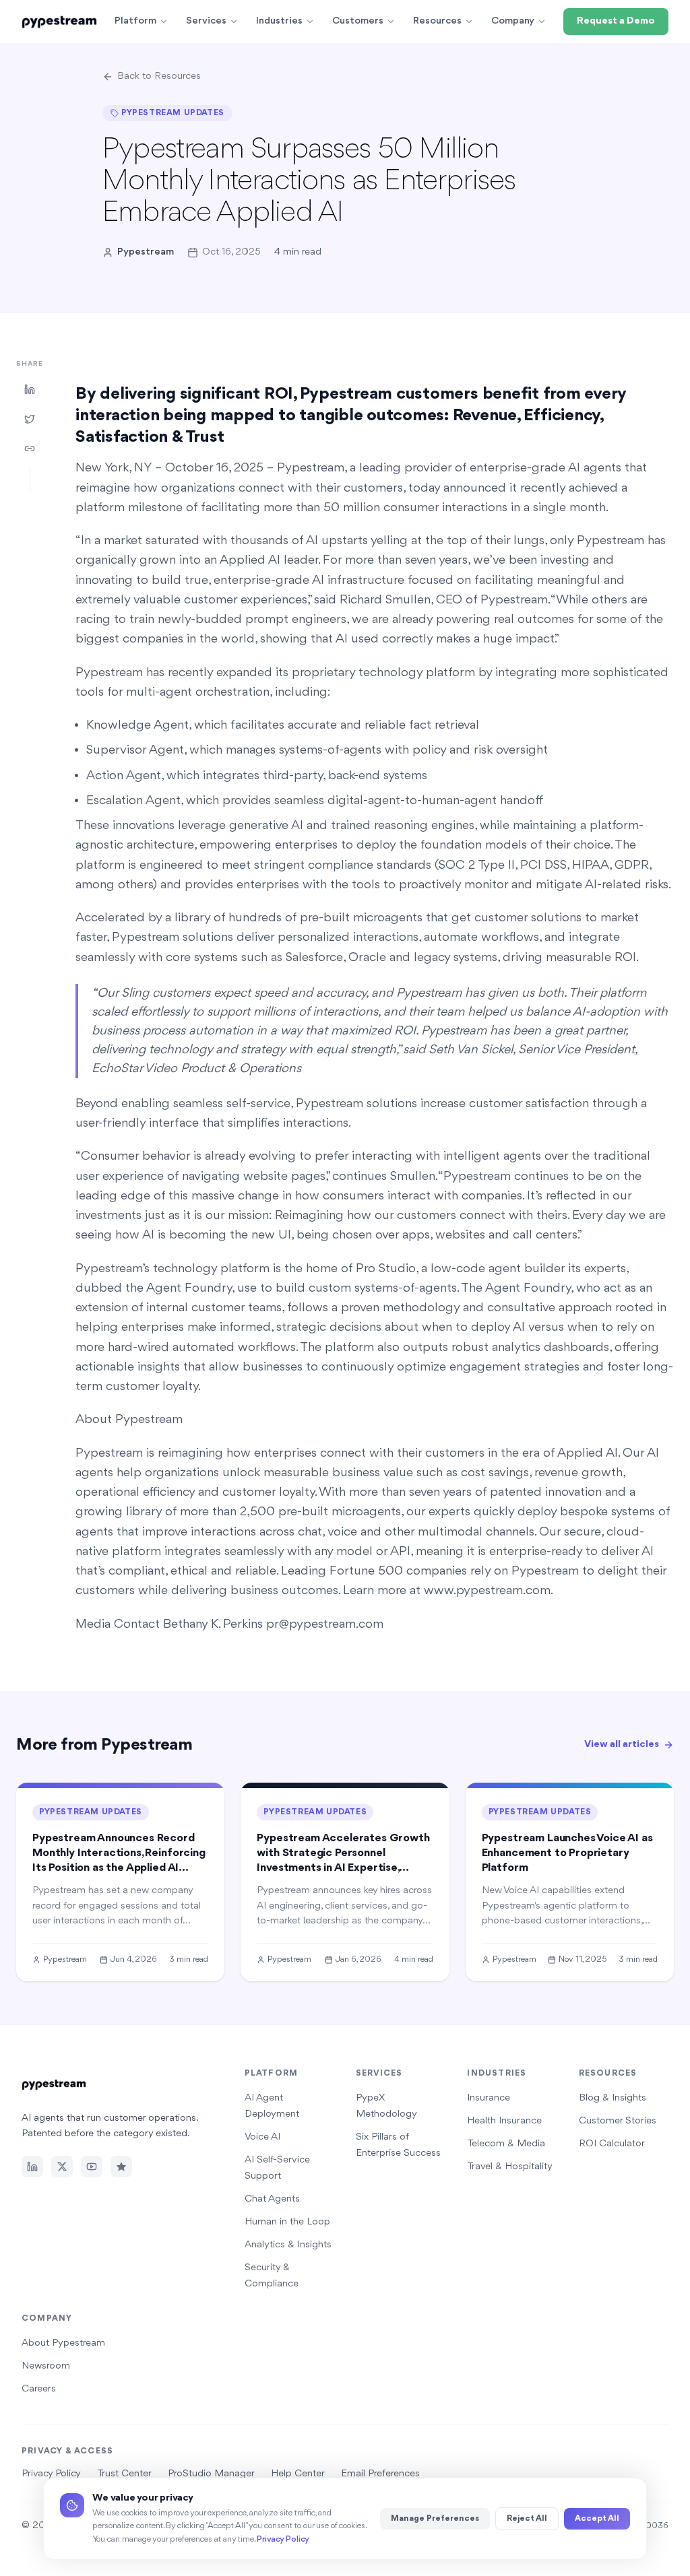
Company (513, 21)
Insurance (489, 2098)
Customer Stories (618, 2121)
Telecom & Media (506, 2144)
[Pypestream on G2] (121, 2167)
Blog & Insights (613, 2098)
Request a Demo (616, 21)
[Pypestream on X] (62, 2167)
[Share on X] (30, 419)
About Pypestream (63, 2343)
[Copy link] (30, 449)
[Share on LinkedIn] (30, 389)
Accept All (597, 2518)
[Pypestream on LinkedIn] (32, 2167)
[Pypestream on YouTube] (92, 2167)
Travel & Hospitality (510, 2167)
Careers (39, 2389)
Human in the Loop (287, 2222)
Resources (437, 21)
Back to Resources (159, 76)
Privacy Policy (283, 2539)
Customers (358, 21)
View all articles (622, 1745)
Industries (279, 21)
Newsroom (46, 2366)
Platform (135, 21)
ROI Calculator (612, 2144)
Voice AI (262, 2137)
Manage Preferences (435, 2518)
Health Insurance (504, 2121)
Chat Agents (272, 2199)
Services (206, 21)
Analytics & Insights (288, 2245)
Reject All (527, 2518)
